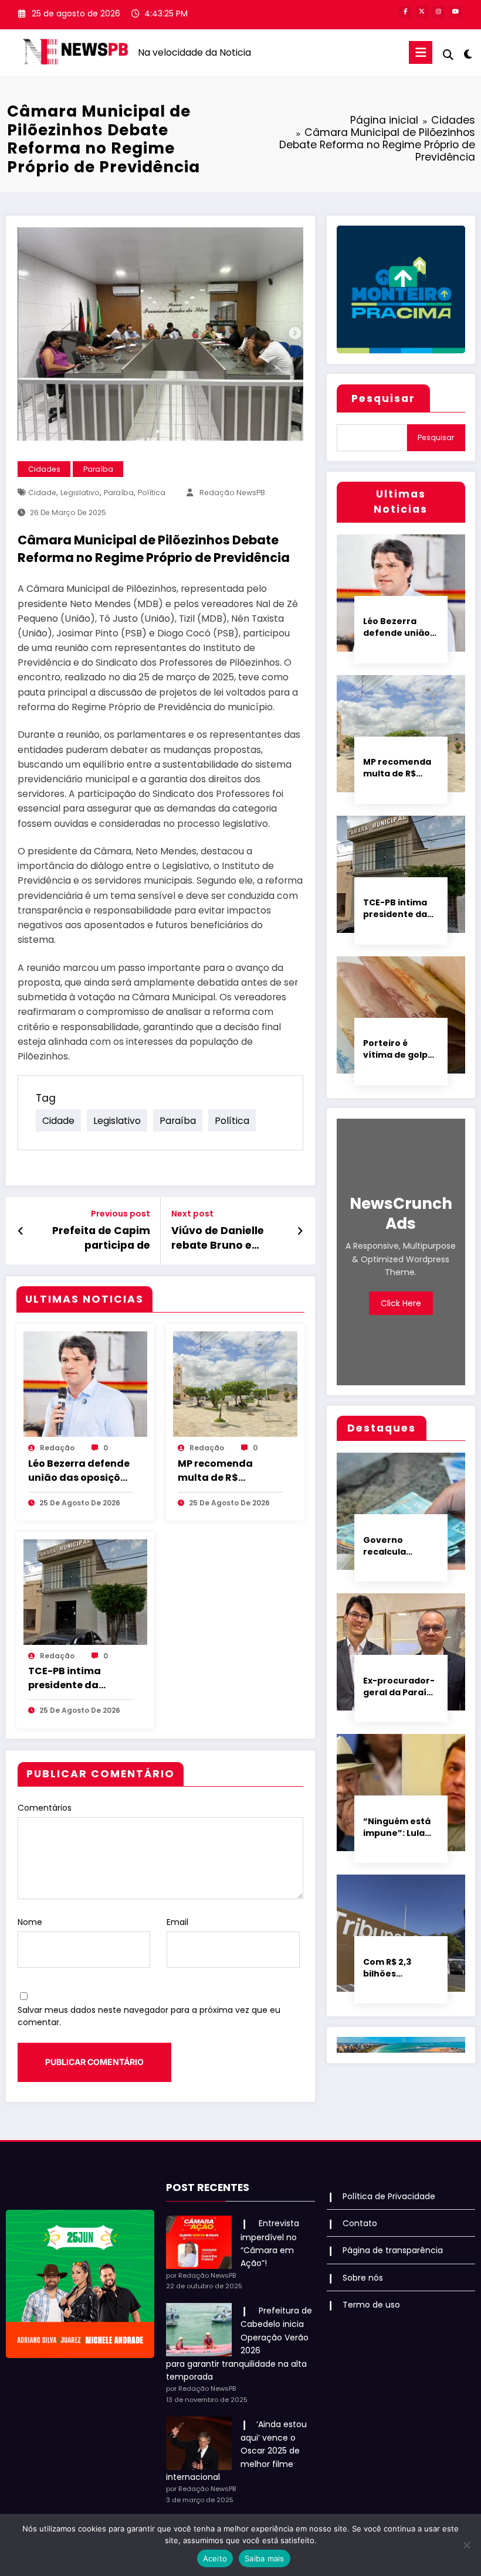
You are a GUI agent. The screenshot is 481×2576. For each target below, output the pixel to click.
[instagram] (438, 12)
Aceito (215, 2558)
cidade (42, 493)
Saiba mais (265, 2558)
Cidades (44, 469)
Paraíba (98, 469)
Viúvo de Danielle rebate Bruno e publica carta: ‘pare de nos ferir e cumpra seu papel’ (225, 1238)
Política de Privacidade (389, 2196)
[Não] (466, 2545)
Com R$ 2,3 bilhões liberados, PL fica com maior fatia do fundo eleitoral (397, 1968)
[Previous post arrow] (21, 1231)
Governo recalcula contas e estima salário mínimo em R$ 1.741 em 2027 (399, 1546)
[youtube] (455, 12)
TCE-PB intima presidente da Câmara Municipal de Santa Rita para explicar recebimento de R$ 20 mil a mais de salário (76, 1678)
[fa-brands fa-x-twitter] (422, 12)
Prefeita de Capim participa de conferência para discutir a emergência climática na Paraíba (94, 1238)
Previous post (121, 1214)
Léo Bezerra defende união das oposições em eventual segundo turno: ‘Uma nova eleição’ (80, 1471)
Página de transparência (393, 2250)
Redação (57, 1448)
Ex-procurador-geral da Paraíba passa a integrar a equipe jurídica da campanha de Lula (401, 1686)
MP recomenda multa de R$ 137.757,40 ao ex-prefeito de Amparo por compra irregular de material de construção (227, 1471)
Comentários (45, 1808)
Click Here (401, 1303)
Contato (360, 2223)
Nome (30, 1922)
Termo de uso (371, 2305)
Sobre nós (363, 2278)
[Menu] (421, 52)
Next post (192, 1214)
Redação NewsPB (232, 493)
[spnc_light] (468, 54)
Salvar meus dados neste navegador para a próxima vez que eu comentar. (149, 2016)
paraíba (119, 493)
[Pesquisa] (448, 55)
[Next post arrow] (300, 1231)
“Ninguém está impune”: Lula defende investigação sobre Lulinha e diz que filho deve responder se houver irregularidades (399, 1827)
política (152, 493)
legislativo (80, 493)
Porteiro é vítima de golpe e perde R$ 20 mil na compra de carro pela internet (398, 1049)
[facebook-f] (405, 12)
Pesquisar (383, 398)
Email (177, 1922)
